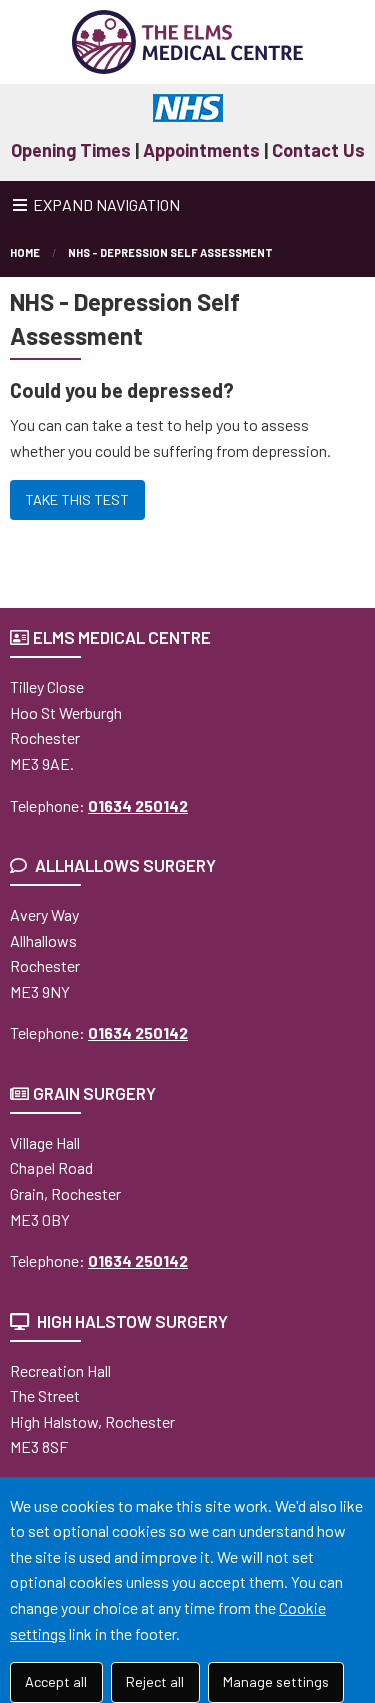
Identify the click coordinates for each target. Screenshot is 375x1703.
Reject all (155, 1681)
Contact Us (318, 150)
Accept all (56, 1681)
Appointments (201, 150)
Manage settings (276, 1681)
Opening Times (71, 150)
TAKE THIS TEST (77, 499)
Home (25, 252)
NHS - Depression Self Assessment (170, 252)
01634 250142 (138, 805)
